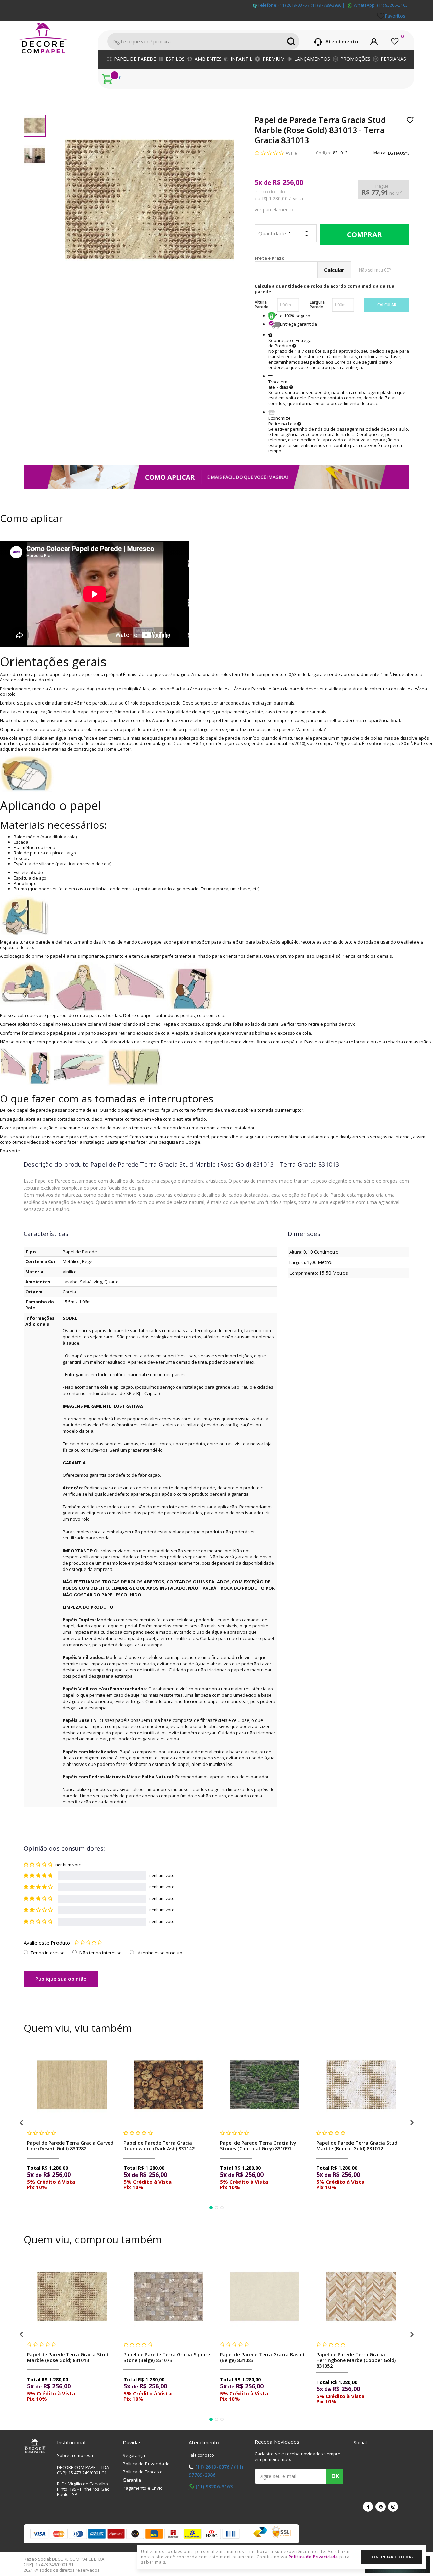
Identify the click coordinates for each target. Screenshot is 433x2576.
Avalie (291, 153)
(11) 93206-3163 (214, 2486)
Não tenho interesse (101, 1953)
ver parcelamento (274, 209)
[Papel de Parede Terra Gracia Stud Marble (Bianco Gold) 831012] (361, 2085)
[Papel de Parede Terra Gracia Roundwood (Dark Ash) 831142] (168, 2085)
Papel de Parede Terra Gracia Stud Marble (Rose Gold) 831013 (68, 2357)
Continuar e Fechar (392, 2557)
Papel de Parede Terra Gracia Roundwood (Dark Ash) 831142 (159, 2146)
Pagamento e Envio (143, 2488)
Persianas (393, 59)
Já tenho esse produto (159, 1953)
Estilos (175, 59)
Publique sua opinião (61, 1979)
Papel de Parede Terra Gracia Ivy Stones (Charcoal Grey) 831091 (258, 2146)
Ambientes (208, 59)
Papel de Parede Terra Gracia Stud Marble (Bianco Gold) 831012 (357, 2146)
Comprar (364, 235)
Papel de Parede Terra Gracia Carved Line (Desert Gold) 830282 (70, 2146)
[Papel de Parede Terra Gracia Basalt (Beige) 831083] (265, 2297)
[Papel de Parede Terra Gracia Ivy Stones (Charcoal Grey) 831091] (265, 2085)
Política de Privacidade (146, 2464)
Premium (274, 59)
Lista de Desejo (411, 120)
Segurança (134, 2455)
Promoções (355, 59)
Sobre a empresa (75, 2455)
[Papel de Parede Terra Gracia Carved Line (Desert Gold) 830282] (72, 2085)
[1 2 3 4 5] (88, 1943)
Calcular (387, 305)
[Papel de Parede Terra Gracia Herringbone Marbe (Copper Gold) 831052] (361, 2297)
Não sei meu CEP (375, 270)
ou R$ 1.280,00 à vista (279, 199)
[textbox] (203, 41)
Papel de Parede (135, 59)
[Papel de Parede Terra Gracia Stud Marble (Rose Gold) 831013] (72, 2297)
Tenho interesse (48, 1953)
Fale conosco (202, 2455)
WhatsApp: (380, 5)
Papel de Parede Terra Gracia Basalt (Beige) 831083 (263, 2357)
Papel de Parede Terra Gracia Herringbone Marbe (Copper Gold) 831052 (356, 2360)
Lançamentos (312, 59)
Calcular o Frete (301, 258)
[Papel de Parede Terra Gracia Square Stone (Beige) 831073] (168, 2297)
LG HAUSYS (399, 153)
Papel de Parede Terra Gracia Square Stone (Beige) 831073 (167, 2357)
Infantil (242, 59)
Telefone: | (301, 5)
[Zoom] (35, 126)
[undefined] (150, 199)
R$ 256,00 (288, 182)
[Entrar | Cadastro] (374, 41)
